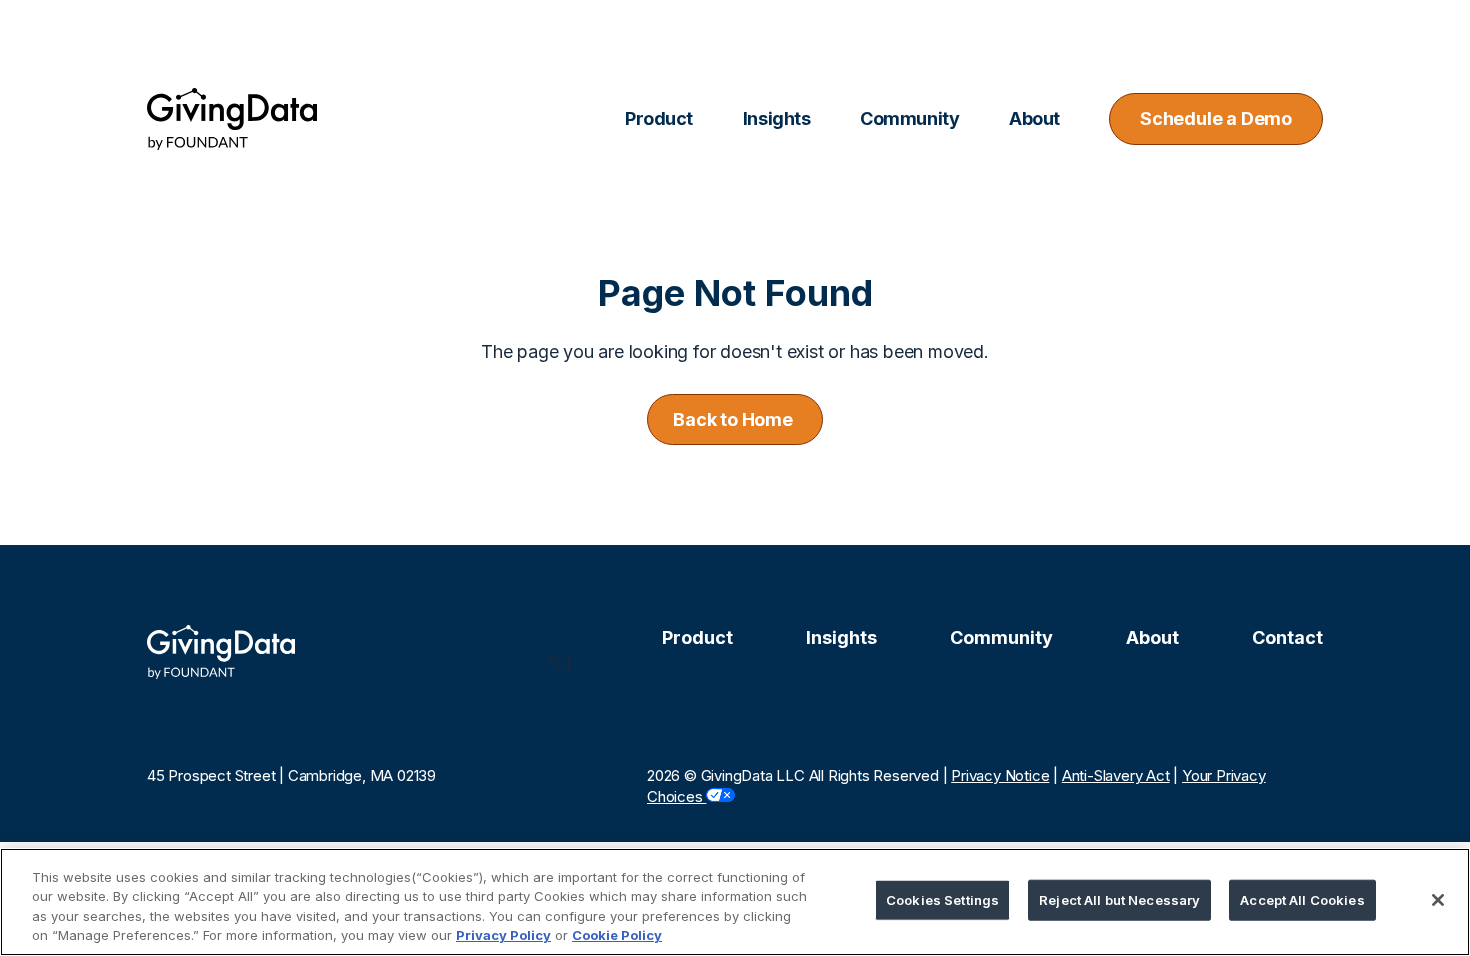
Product (697, 637)
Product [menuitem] (659, 118)
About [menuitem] (1034, 118)
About (1152, 637)
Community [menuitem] (909, 118)
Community (1001, 637)
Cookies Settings (942, 900)
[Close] (1438, 900)
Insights (841, 637)
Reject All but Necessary (1119, 900)
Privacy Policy (503, 935)
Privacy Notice (1000, 775)
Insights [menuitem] (776, 118)
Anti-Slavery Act (1116, 775)
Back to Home (734, 419)
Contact (1287, 637)
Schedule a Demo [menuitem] (1216, 118)
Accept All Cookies (1302, 900)
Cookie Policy (617, 935)
